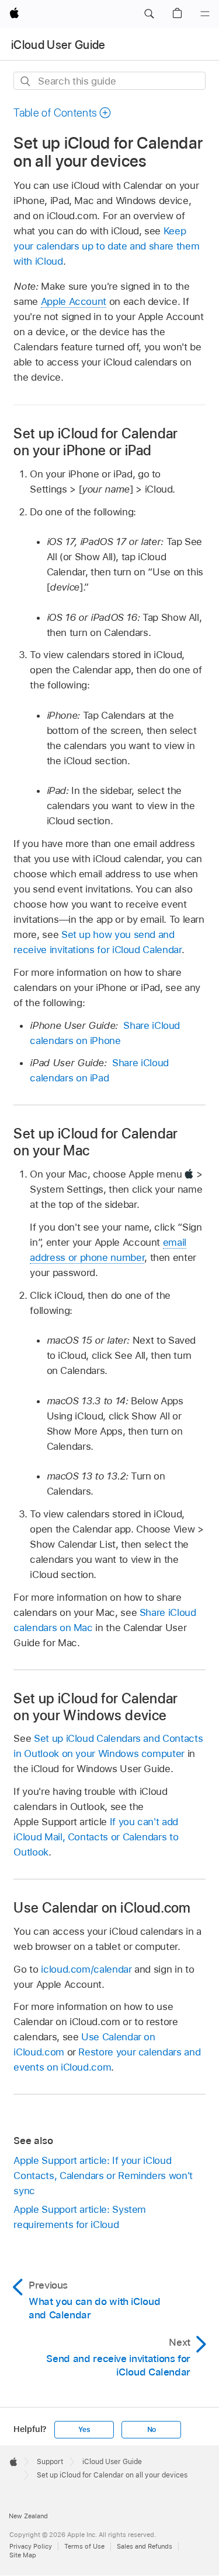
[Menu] (205, 14)
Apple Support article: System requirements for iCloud (80, 2217)
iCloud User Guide (58, 45)
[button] (149, 14)
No (152, 2430)
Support (50, 2462)
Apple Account (74, 301)
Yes (84, 2430)
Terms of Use (84, 2546)
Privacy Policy (31, 2546)
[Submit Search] (26, 81)
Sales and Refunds (145, 2546)
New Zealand (28, 2516)
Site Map (23, 2555)
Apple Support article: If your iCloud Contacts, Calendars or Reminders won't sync (103, 2176)
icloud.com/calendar (86, 1969)
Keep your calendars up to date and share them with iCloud (106, 246)
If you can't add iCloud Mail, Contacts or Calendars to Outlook (96, 1837)
